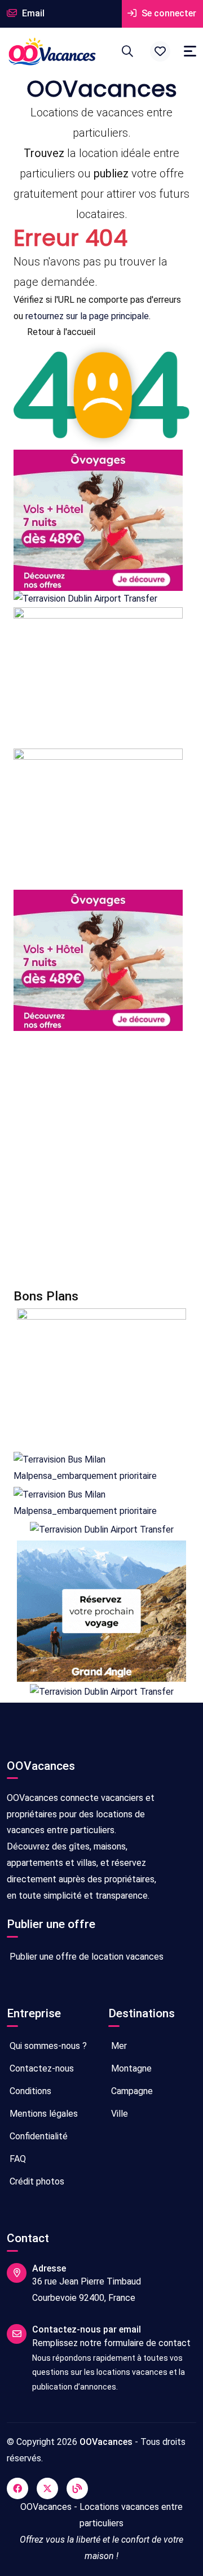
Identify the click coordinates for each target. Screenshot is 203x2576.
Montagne (130, 2068)
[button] (160, 51)
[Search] (127, 51)
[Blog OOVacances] (77, 2488)
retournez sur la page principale (87, 316)
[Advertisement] (101, 1160)
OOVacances (106, 2442)
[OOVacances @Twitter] (47, 2488)
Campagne (131, 2091)
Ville (118, 2114)
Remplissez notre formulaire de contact (111, 2343)
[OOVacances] (52, 51)
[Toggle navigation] (190, 51)
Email (32, 13)
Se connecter (168, 13)
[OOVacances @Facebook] (17, 2488)
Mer (118, 2046)
